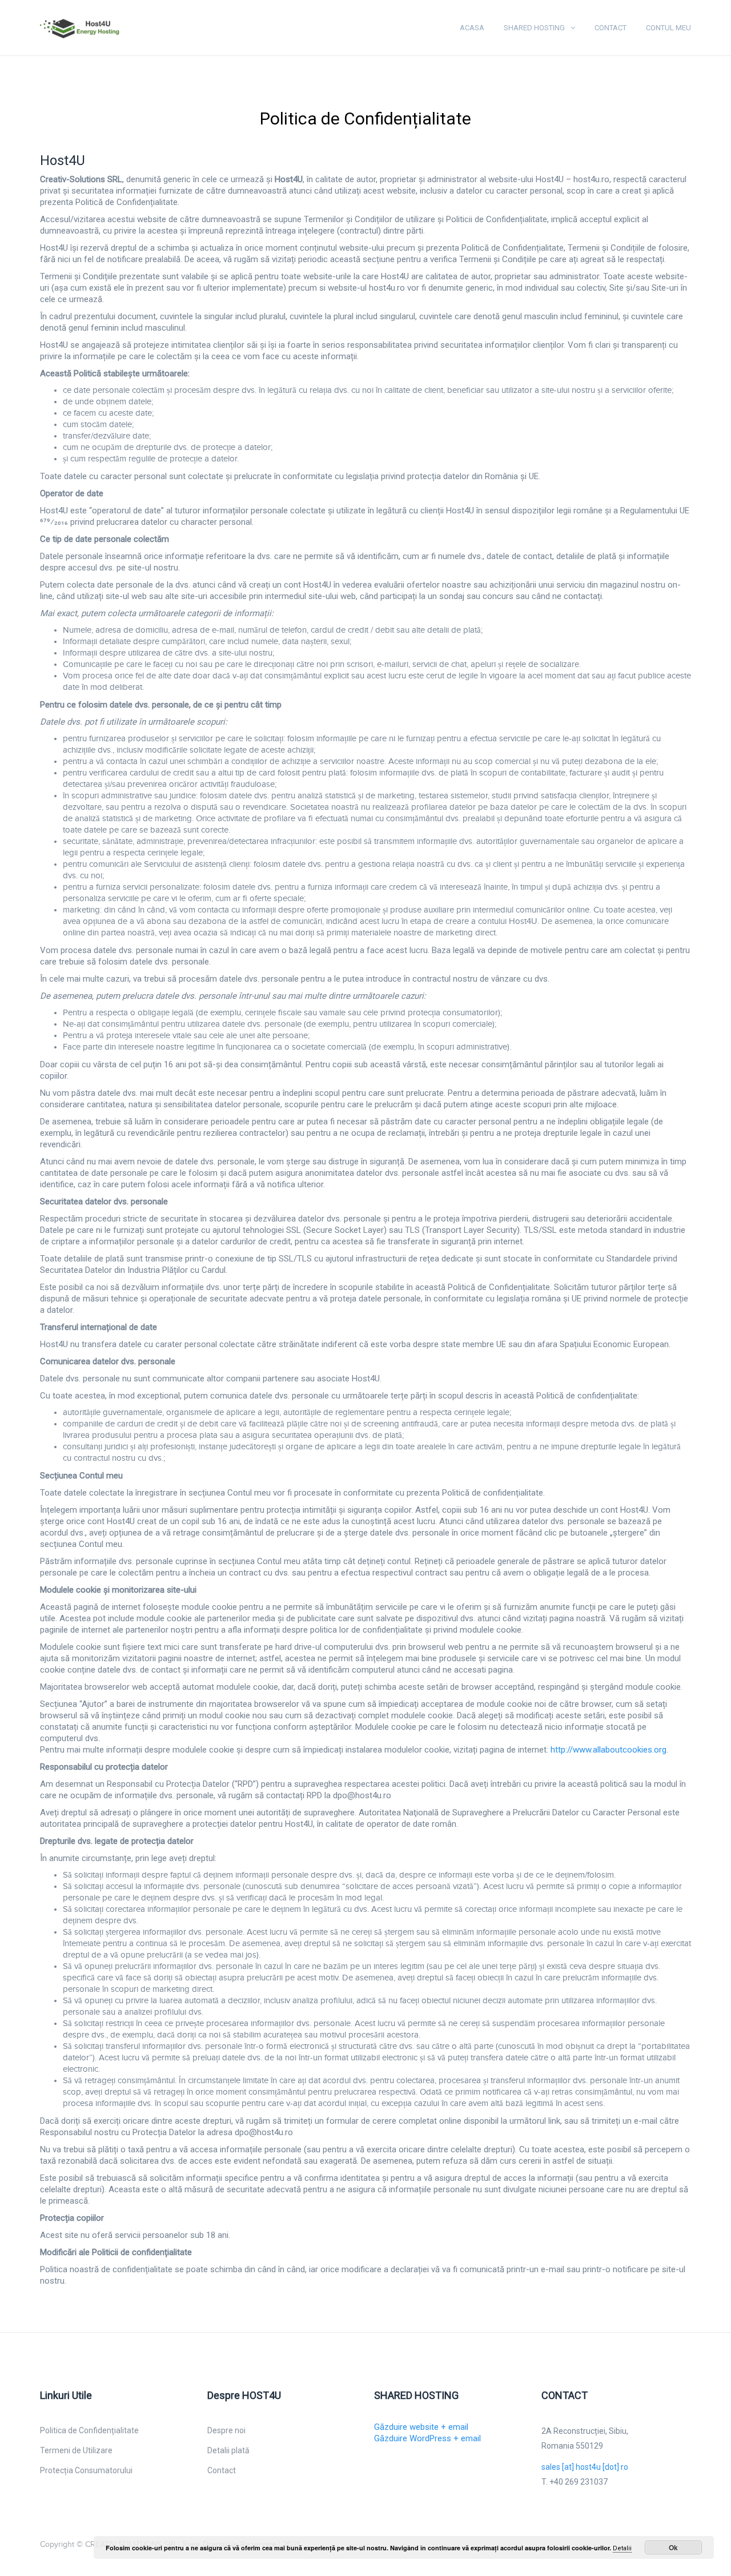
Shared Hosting (534, 28)
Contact (610, 28)
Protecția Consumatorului (86, 2470)
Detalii (622, 2548)
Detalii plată (228, 2450)
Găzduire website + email (421, 2427)
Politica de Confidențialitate (89, 2430)
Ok (673, 2547)
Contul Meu (668, 28)
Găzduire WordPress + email (427, 2438)
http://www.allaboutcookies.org (609, 1750)
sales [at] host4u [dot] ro (585, 2467)
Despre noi (226, 2430)
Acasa (472, 28)
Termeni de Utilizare (76, 2450)
